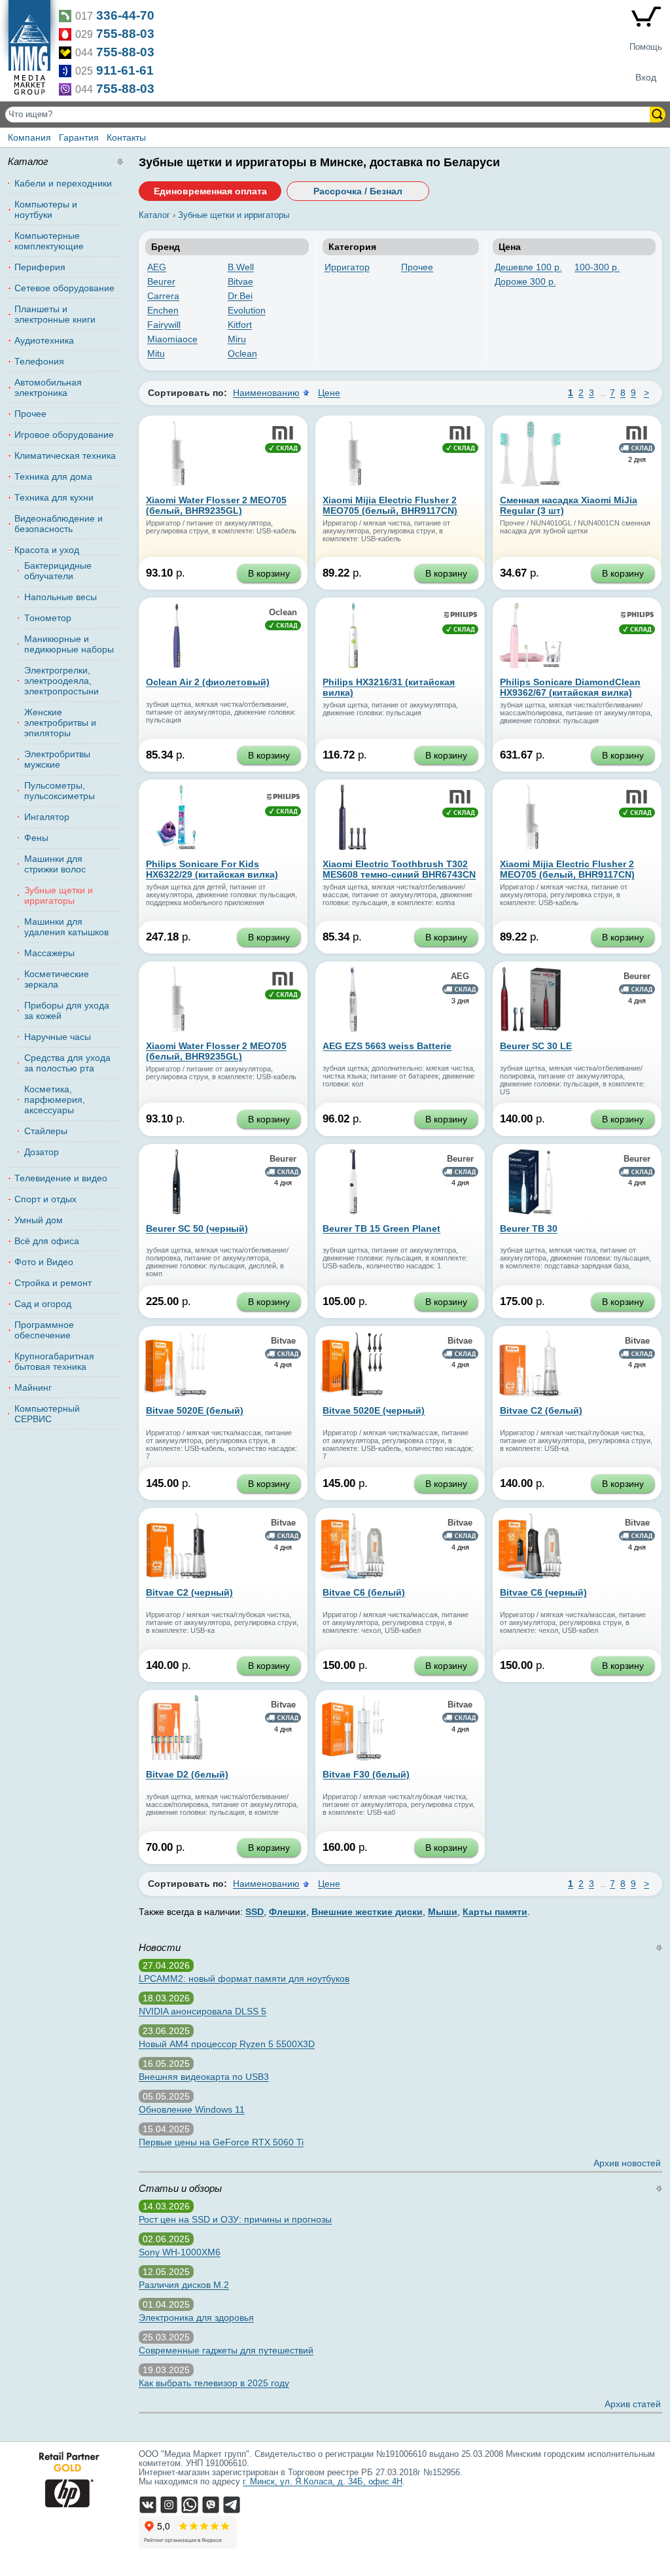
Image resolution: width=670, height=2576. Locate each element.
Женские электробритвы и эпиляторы (60, 723)
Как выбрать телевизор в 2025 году (214, 2383)
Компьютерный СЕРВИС (47, 1414)
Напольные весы (61, 597)
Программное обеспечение (44, 1330)
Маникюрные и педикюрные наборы (69, 644)
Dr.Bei (240, 296)
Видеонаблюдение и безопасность (59, 524)
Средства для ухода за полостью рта (67, 1063)
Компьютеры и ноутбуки (46, 209)
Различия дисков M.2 (184, 2285)
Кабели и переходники (63, 183)
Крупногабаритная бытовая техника (54, 1361)
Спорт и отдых (45, 1199)
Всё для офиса (47, 1241)
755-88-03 (125, 34)
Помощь (646, 47)
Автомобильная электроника (48, 387)
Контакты (126, 137)
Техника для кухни (54, 497)
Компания (29, 137)
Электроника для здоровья (196, 2317)
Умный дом (39, 1220)
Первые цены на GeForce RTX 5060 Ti (221, 2142)
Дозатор (42, 1152)
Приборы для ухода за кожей (67, 1011)
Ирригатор (347, 267)
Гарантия (79, 137)
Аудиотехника (44, 340)
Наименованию (266, 393)
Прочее (417, 267)
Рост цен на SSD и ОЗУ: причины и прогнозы (235, 2219)
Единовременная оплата (210, 191)
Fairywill (164, 325)
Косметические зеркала (57, 979)
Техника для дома (53, 476)
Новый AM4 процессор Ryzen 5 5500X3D (227, 2044)
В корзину (269, 573)
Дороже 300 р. (525, 281)
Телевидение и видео (61, 1178)
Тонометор (48, 618)
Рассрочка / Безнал (358, 191)
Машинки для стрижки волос (55, 864)
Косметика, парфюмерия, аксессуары (55, 1100)
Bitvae (240, 281)
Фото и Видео (44, 1262)
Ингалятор (47, 817)
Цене (329, 393)
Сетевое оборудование (64, 288)
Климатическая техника (65, 456)
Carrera (163, 296)
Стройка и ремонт (53, 1283)
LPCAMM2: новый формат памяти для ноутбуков (244, 1978)
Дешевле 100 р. (528, 267)
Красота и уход (47, 550)
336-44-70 (125, 15)
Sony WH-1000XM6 (180, 2252)
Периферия (40, 267)
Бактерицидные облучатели (58, 571)
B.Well (241, 267)
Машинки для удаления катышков (66, 927)
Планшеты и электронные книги (55, 314)
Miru (237, 339)
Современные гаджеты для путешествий (226, 2350)
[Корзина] (646, 19)
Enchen (163, 310)
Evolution (247, 310)
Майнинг (33, 1387)
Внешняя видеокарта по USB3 (204, 2077)
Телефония (39, 361)
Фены (36, 838)
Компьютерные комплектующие (49, 241)
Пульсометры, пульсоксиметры (60, 791)
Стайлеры (46, 1131)
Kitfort (240, 325)
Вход (646, 77)
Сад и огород (43, 1304)
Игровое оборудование (64, 435)
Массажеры (49, 953)
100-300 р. (597, 267)
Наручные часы (58, 1037)
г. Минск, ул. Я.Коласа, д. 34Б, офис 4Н (323, 2482)
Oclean (242, 353)
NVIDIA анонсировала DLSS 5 (203, 2011)
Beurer (161, 281)
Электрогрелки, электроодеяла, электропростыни (62, 681)
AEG (157, 267)
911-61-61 (125, 70)
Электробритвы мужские (57, 759)
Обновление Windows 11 (192, 2109)
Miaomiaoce (172, 339)
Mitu (156, 353)
